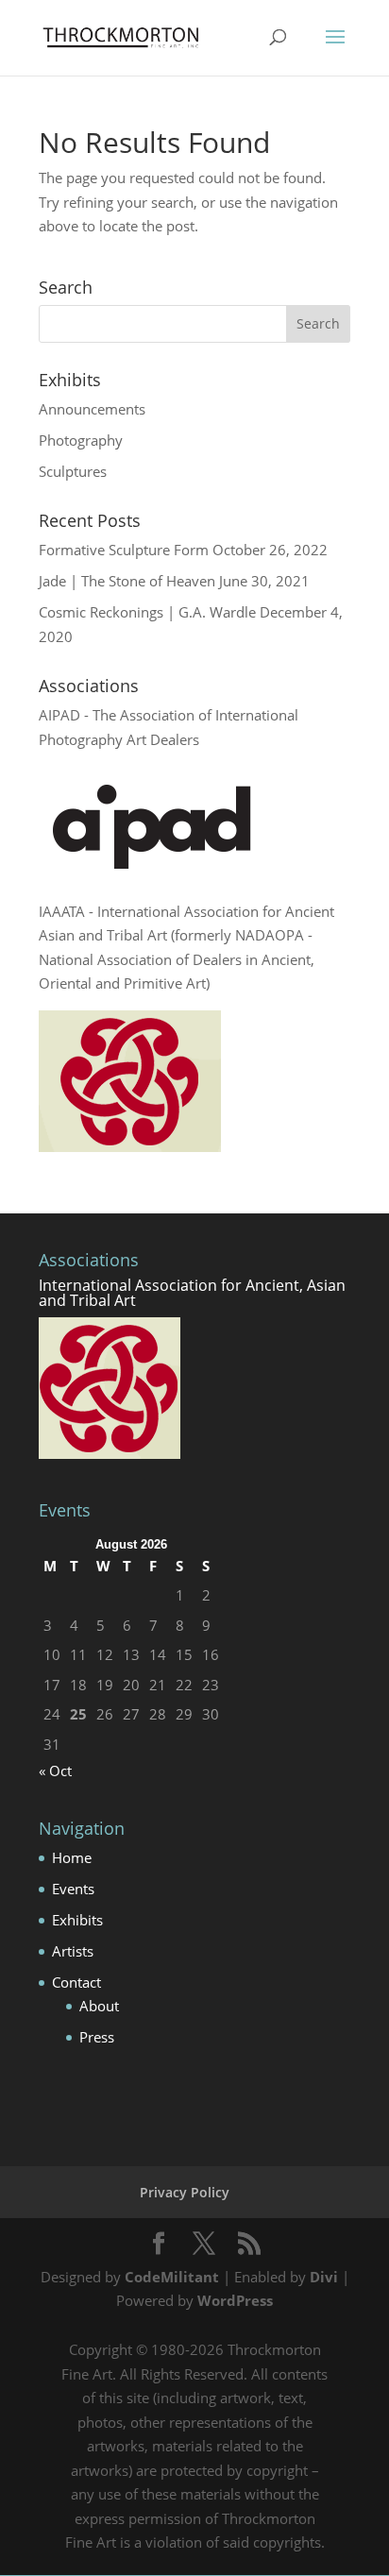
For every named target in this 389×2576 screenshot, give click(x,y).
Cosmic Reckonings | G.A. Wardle (147, 612)
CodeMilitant (172, 2277)
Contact (76, 1982)
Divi (324, 2277)
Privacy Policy (185, 2192)
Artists (73, 1951)
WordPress (235, 2300)
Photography (81, 440)
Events (73, 1889)
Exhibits (77, 1920)
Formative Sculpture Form (124, 550)
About (99, 2006)
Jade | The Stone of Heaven (127, 581)
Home (72, 1857)
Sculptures (73, 471)
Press (97, 2037)
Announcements (92, 409)
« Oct (55, 1771)
